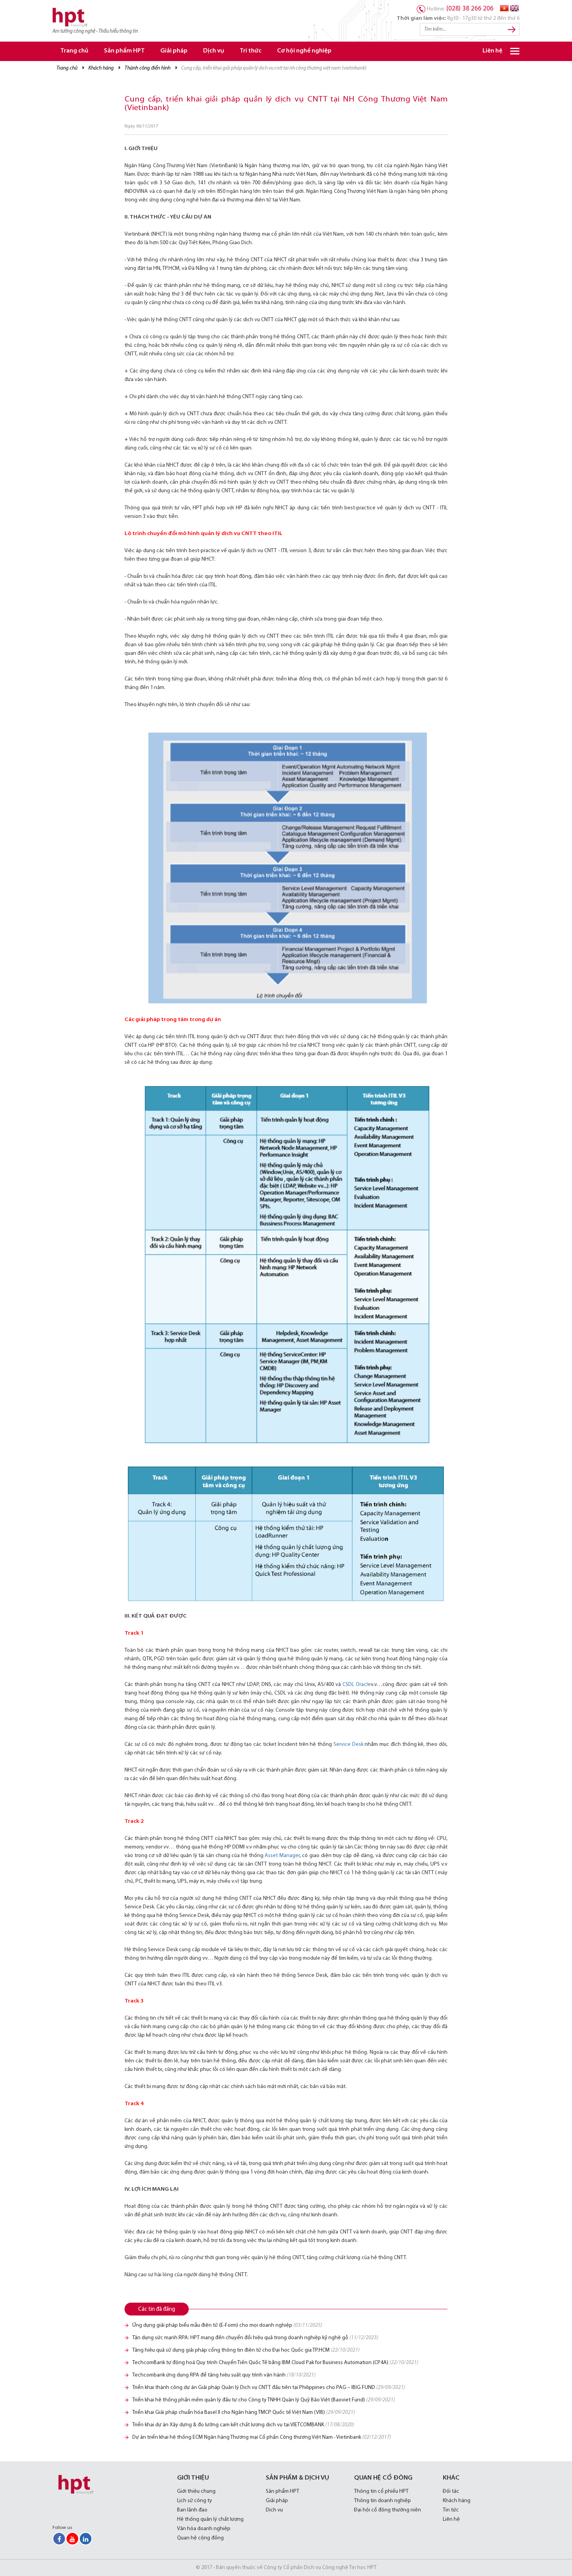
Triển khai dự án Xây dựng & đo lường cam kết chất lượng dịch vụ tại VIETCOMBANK (243, 2425)
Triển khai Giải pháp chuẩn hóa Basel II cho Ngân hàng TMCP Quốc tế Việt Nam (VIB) (244, 2412)
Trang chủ (74, 51)
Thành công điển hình (147, 68)
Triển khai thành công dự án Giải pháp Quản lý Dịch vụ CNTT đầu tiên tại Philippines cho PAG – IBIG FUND (269, 2388)
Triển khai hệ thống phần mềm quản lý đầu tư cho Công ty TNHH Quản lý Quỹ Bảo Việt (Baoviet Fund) (264, 2400)
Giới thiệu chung (196, 2491)
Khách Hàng (101, 68)
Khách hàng (457, 2501)
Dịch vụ (214, 51)
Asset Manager (282, 1856)
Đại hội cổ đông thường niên (388, 2510)
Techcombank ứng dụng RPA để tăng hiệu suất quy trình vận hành (224, 2375)
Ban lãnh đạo (192, 2510)
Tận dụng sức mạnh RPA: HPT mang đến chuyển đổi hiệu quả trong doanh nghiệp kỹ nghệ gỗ (255, 2338)
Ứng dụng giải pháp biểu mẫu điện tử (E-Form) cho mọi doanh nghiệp (227, 2325)
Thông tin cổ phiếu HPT (381, 2491)
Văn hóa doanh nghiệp (204, 2529)
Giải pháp (174, 51)
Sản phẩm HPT (124, 51)
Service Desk (348, 1744)
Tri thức (251, 51)
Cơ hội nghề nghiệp (304, 51)
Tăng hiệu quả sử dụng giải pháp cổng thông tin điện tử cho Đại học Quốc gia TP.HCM (246, 2350)
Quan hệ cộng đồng (200, 2538)
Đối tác (451, 2491)
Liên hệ (492, 51)
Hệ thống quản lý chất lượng (210, 2519)
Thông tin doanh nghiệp (383, 2501)
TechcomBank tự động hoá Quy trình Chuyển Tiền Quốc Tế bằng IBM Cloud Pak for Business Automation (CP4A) (275, 2363)
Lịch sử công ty (195, 2501)
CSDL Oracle (357, 1685)
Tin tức (451, 2510)
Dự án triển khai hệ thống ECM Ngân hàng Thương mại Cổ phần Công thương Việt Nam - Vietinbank (262, 2437)
